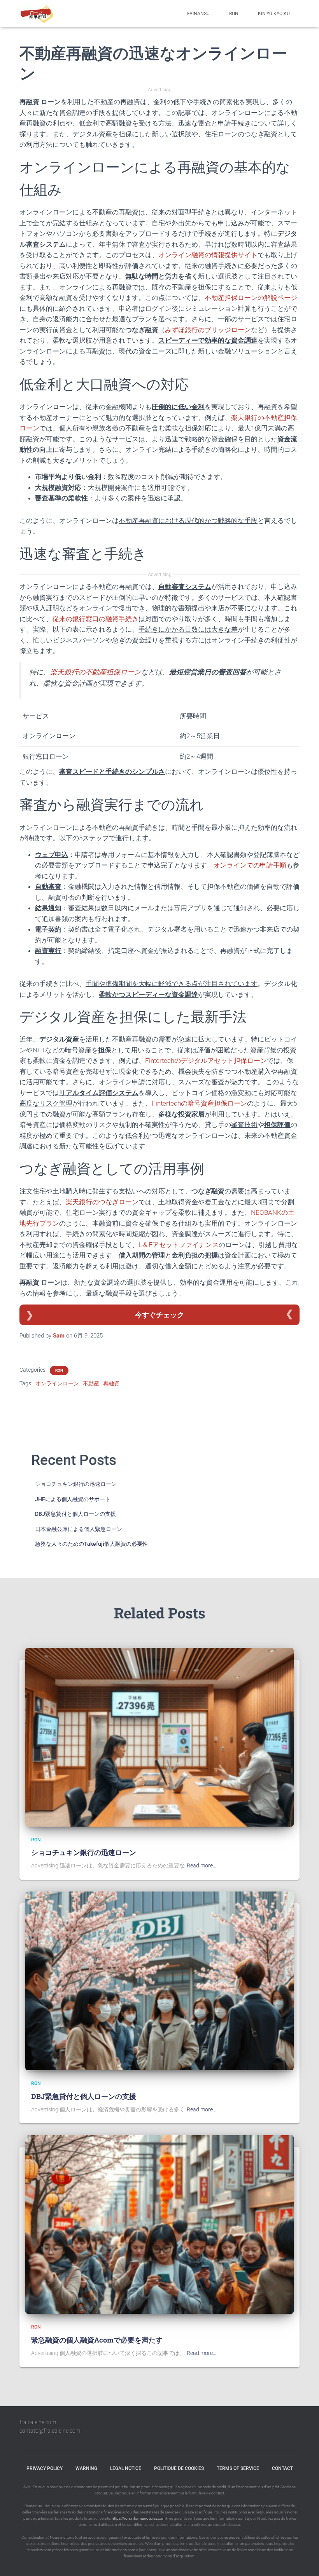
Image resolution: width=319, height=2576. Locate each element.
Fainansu (198, 14)
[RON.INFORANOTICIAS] (37, 14)
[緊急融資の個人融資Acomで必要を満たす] (159, 2224)
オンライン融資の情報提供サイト (208, 255)
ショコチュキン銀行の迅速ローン (76, 1484)
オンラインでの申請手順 (250, 865)
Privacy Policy (45, 2468)
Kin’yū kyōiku (274, 14)
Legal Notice (126, 2468)
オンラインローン (57, 1383)
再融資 (111, 1383)
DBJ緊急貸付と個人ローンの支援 (75, 1514)
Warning (86, 2468)
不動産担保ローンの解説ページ (251, 298)
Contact (282, 2468)
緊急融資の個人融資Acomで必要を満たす (97, 2340)
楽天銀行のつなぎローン (102, 1202)
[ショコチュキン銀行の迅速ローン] (159, 1737)
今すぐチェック (159, 1315)
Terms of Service (238, 2468)
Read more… (202, 1865)
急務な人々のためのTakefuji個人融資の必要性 (91, 1544)
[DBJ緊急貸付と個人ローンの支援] (159, 1980)
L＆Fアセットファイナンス (179, 1245)
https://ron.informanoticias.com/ (139, 2518)
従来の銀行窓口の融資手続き (96, 619)
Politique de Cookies (179, 2468)
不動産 (91, 1383)
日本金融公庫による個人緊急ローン (79, 1529)
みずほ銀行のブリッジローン (208, 330)
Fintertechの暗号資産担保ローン (199, 1103)
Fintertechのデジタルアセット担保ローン (206, 1061)
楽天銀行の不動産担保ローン (96, 672)
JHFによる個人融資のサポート (73, 1499)
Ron (234, 14)
